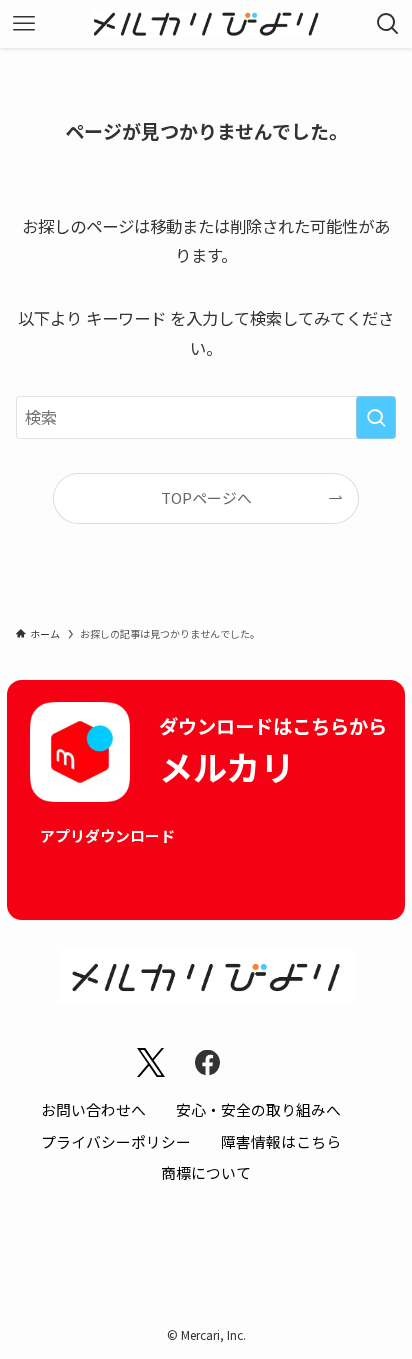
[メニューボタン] (24, 24)
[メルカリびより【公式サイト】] (206, 24)
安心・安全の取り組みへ (258, 1109)
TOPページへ (206, 497)
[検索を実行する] (376, 417)
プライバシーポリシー (116, 1141)
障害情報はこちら (281, 1141)
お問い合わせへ (93, 1109)
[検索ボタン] (388, 24)
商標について (206, 1172)
